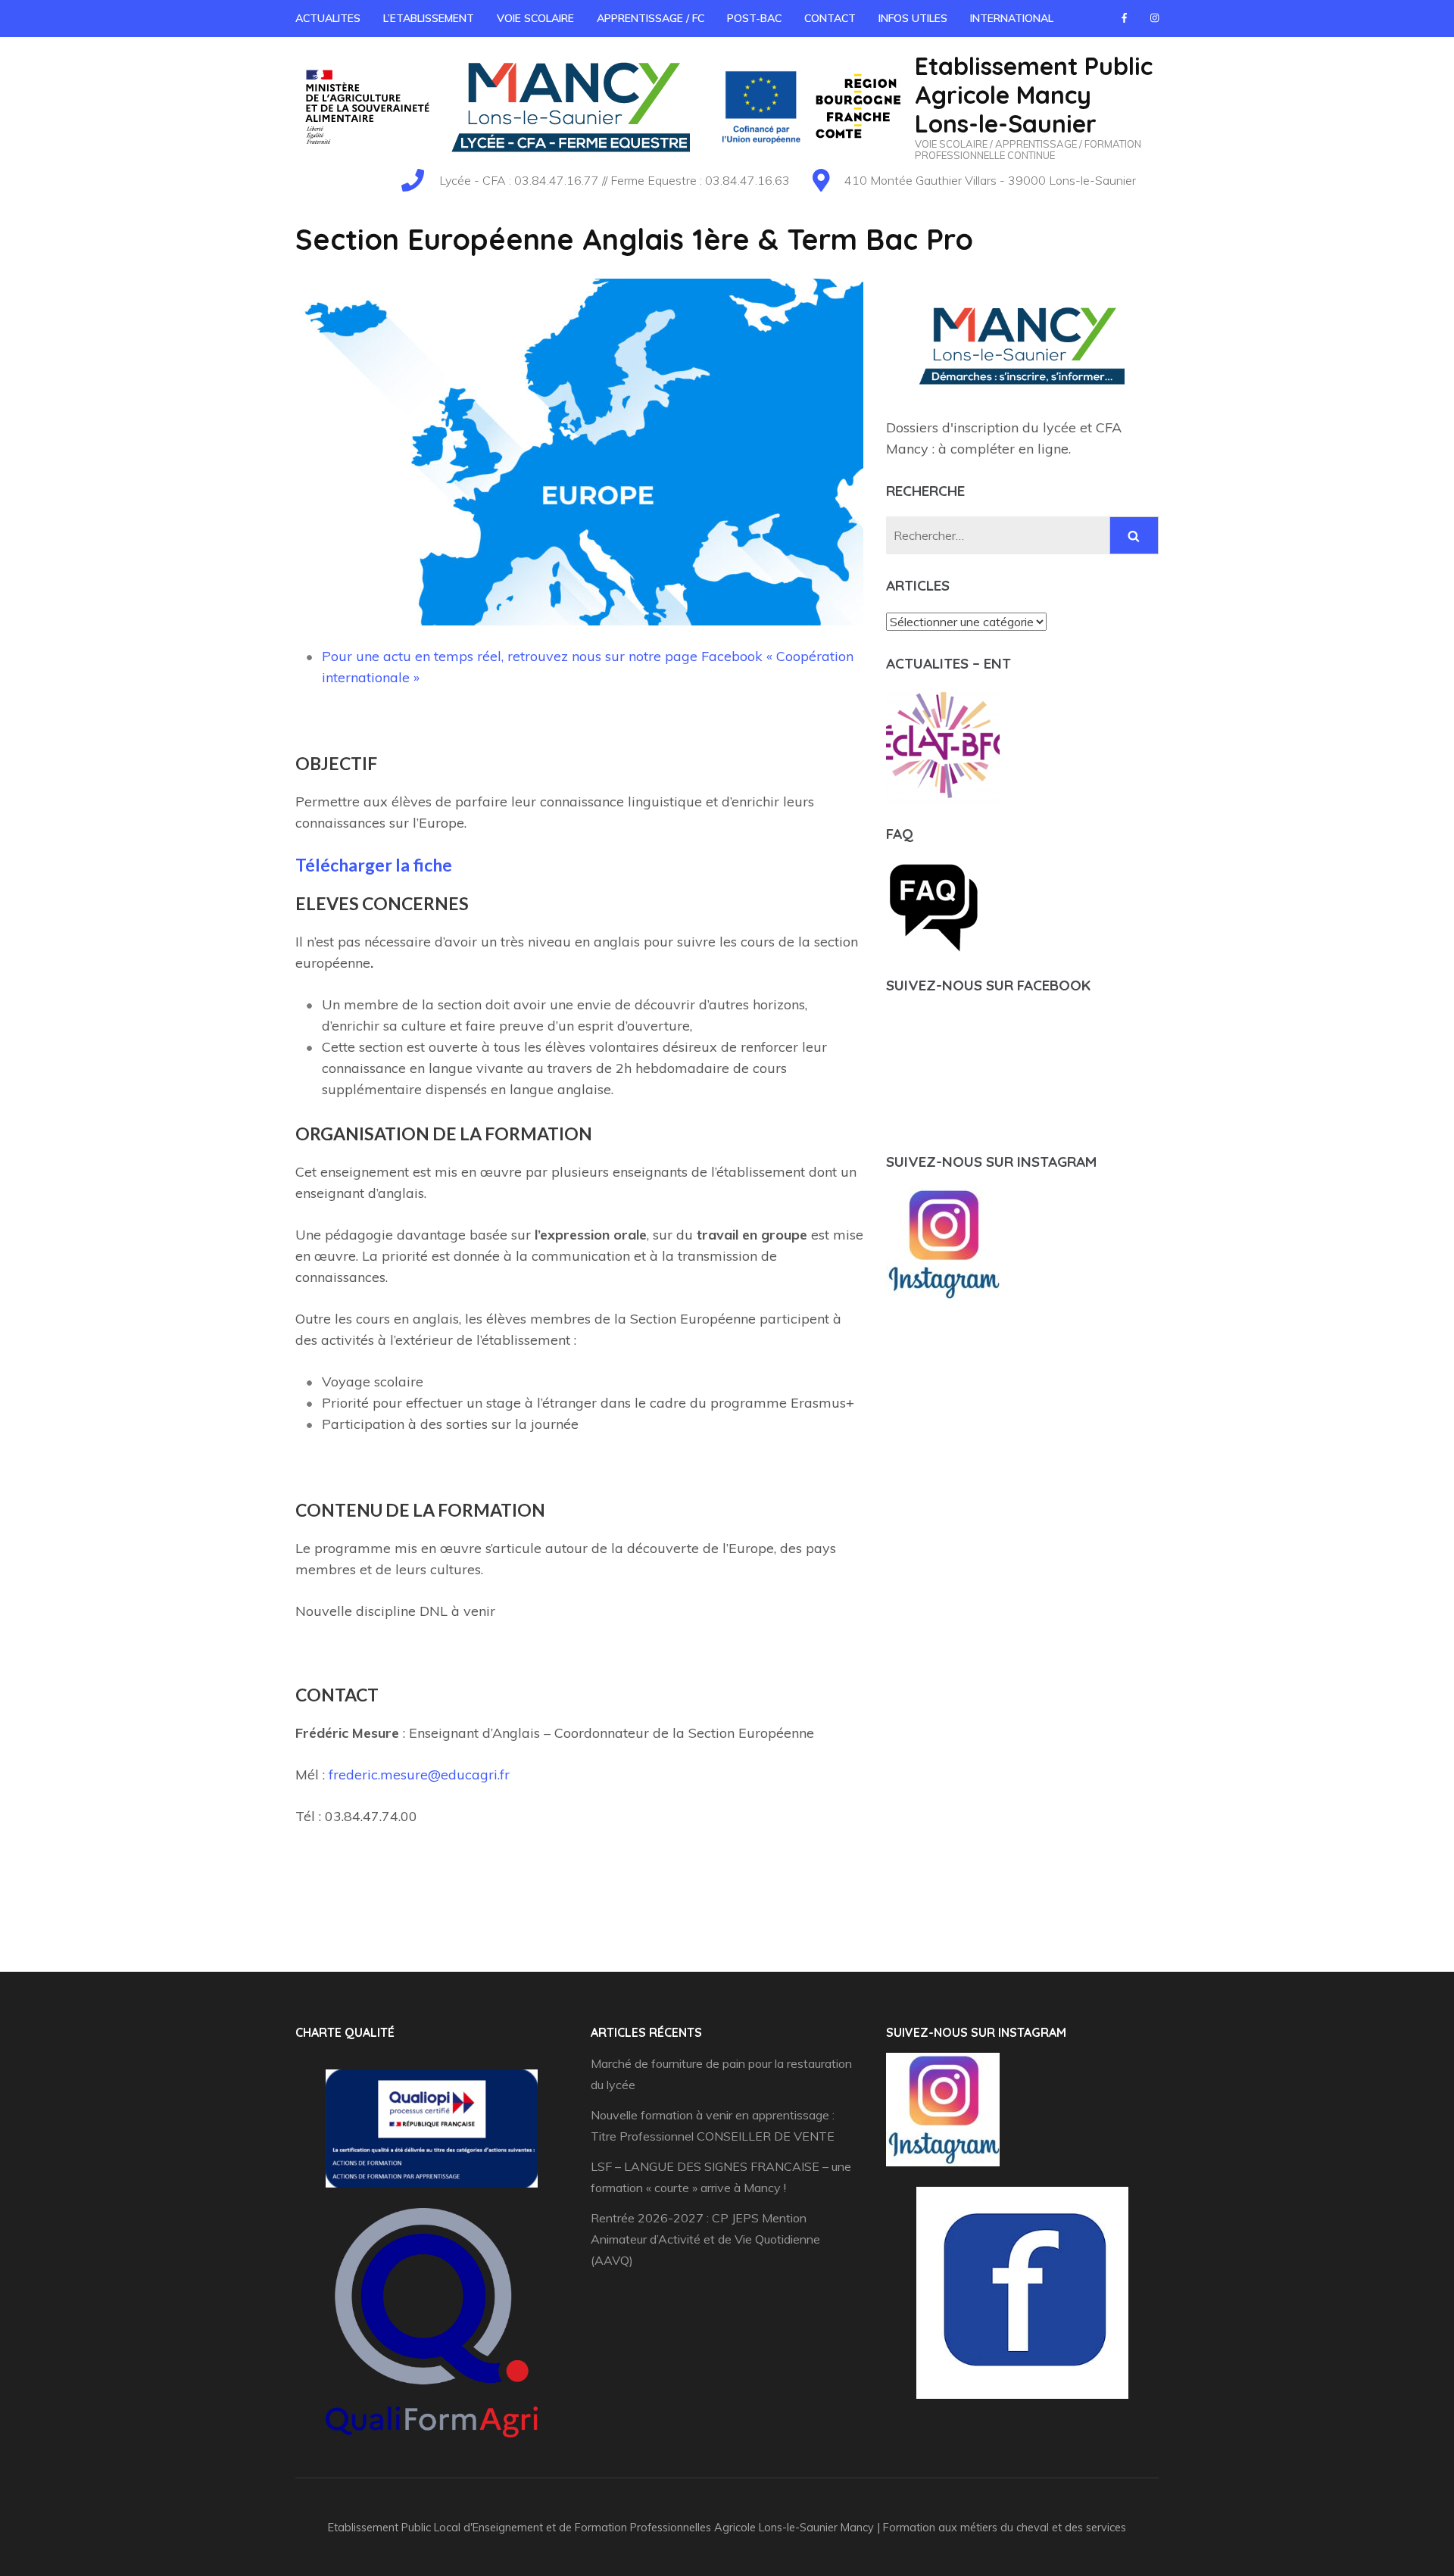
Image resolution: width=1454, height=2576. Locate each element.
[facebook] (1124, 17)
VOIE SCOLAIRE (535, 19)
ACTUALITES (328, 19)
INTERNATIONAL (1012, 19)
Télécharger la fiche (374, 865)
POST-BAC (754, 19)
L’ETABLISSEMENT (429, 19)
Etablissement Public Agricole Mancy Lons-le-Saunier (1034, 95)
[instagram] (1154, 17)
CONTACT (830, 19)
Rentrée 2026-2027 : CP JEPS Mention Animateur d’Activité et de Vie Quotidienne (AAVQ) (705, 2239)
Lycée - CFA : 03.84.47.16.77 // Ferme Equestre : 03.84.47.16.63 (615, 180)
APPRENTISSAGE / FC (651, 19)
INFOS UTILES (913, 19)
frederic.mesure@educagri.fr (419, 1775)
